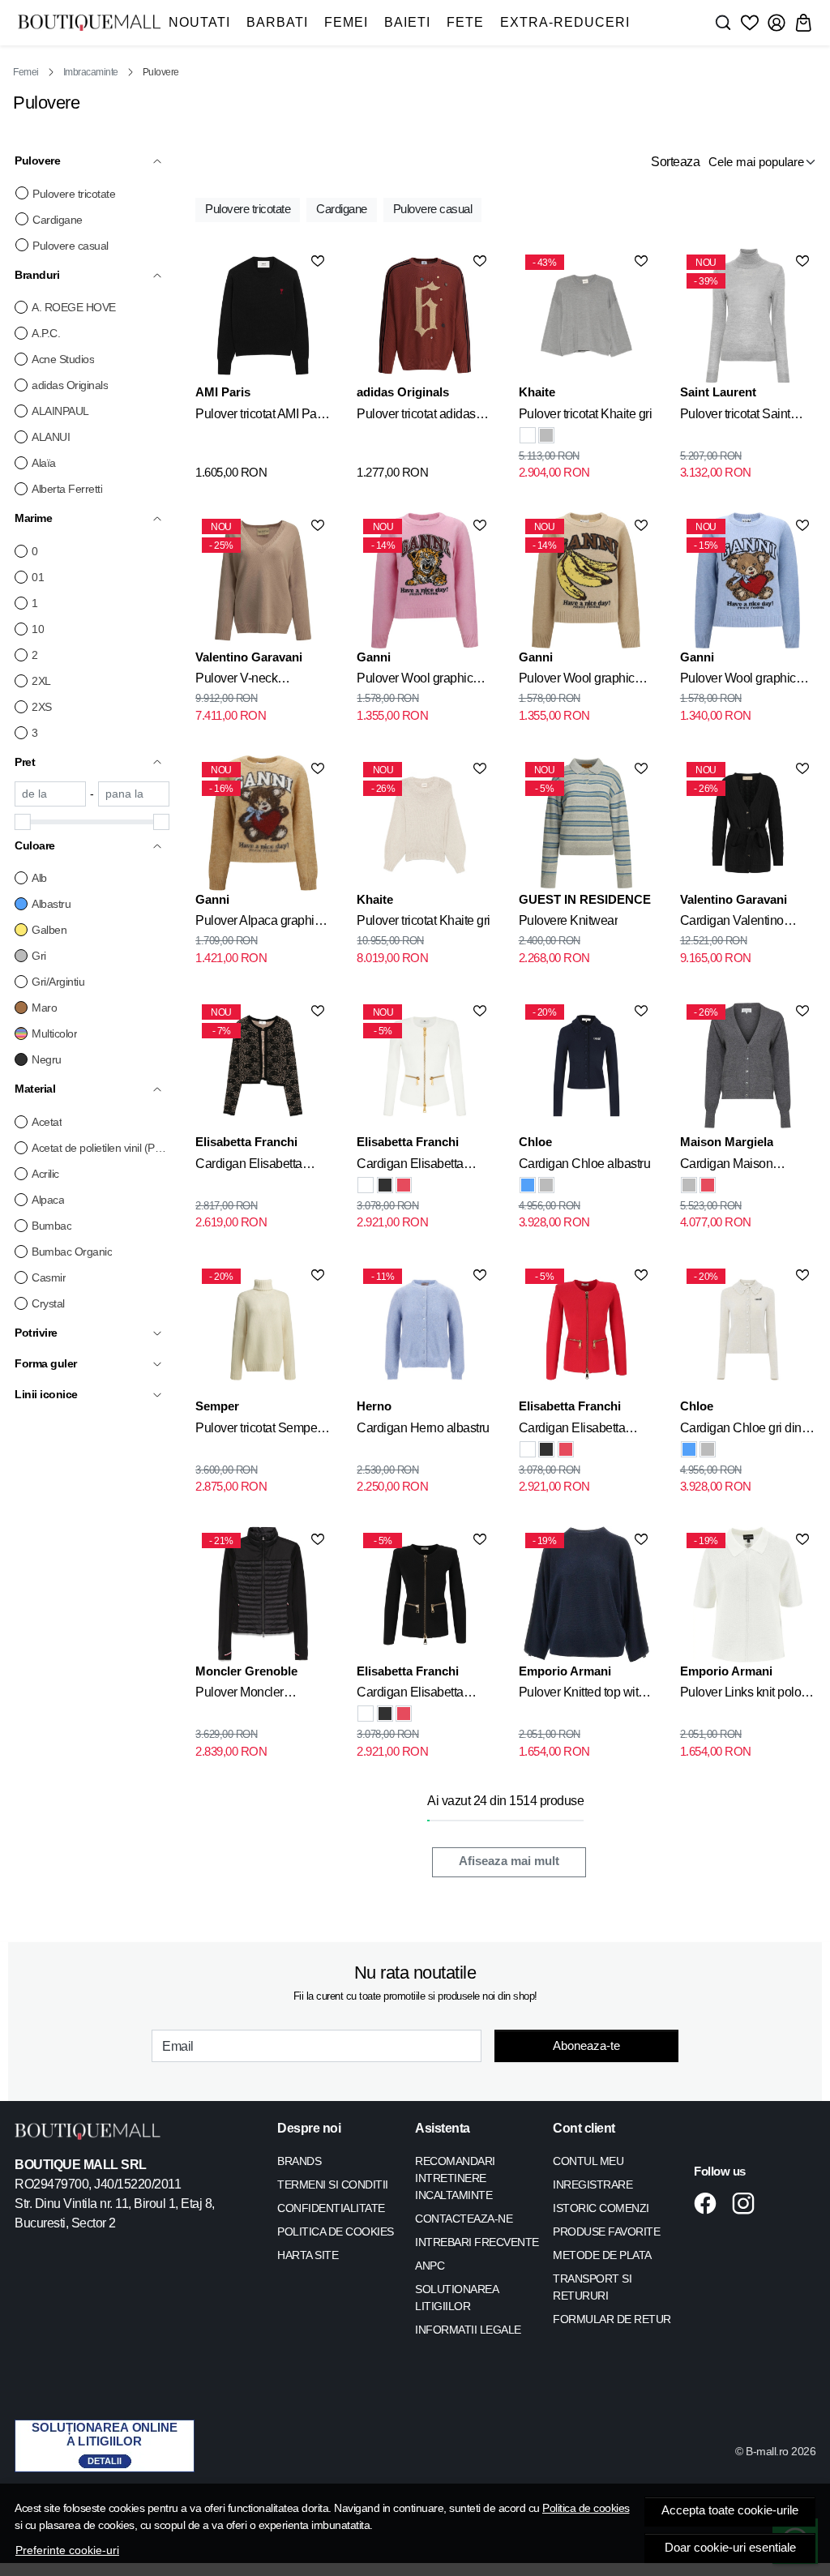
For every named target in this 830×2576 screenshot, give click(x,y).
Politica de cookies (586, 2508)
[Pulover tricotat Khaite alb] (528, 435)
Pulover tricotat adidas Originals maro (416, 417)
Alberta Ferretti (67, 489)
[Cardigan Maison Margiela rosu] (708, 1185)
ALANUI (51, 437)
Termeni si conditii (333, 2184)
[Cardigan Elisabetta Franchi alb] (366, 1185)
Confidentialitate (331, 2208)
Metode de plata (602, 2255)
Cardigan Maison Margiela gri (727, 1166)
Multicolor (54, 1033)
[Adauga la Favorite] (318, 261)
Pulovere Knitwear (569, 920)
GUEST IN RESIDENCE (585, 899)
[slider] (23, 822)
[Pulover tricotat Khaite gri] (546, 435)
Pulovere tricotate (74, 194)
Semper (217, 1406)
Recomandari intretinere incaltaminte (455, 2178)
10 (38, 629)
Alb (39, 878)
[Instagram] (748, 2203)
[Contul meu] (777, 23)
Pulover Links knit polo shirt (741, 1695)
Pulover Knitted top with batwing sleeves (582, 1695)
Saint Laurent (718, 392)
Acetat (47, 1122)
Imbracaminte (91, 72)
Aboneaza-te (586, 2045)
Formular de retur (612, 2319)
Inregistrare (593, 2184)
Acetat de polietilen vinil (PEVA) (101, 1148)
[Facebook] (710, 2203)
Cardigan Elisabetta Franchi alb (410, 1166)
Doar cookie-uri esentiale (730, 2548)
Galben (49, 930)
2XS (42, 707)
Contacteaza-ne (464, 2219)
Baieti (407, 22)
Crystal (48, 1303)
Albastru (51, 904)
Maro (44, 1008)
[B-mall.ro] (89, 22)
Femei (346, 22)
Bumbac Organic (72, 1252)
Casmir (49, 1277)
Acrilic (45, 1174)
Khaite (537, 392)
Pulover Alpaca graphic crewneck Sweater (258, 923)
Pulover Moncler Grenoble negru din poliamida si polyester (254, 1695)
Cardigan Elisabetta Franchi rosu (572, 1431)
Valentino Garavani (249, 657)
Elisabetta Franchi (246, 1142)
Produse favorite (606, 2232)
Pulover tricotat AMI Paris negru (262, 417)
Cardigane (58, 220)
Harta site (308, 2255)
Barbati (277, 22)
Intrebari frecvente (477, 2242)
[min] (50, 794)
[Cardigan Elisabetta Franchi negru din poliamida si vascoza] (385, 1185)
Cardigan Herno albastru (423, 1428)
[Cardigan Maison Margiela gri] (689, 1185)
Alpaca (48, 1200)
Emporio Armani (565, 1671)
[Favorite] (750, 23)
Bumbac (51, 1226)
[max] (134, 794)
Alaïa (44, 463)
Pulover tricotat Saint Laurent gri (735, 417)
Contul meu (588, 2161)
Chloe (535, 1142)
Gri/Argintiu (58, 982)
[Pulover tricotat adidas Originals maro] (424, 316)
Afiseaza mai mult (509, 1861)
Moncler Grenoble (246, 1671)
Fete (465, 22)
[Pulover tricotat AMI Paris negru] (263, 316)
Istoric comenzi (601, 2208)
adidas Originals (70, 385)
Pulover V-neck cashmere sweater (245, 681)
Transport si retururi (592, 2287)
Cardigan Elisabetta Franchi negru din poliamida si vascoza (413, 1695)
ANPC (430, 2266)
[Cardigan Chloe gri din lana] (546, 1185)
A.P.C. (46, 333)
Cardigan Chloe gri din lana (741, 1431)
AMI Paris (223, 392)
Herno (374, 1406)
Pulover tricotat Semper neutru (258, 1431)
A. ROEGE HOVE (74, 307)
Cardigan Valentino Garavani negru (732, 923)
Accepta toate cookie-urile (730, 2510)
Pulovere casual (71, 246)
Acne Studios (63, 359)
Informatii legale (468, 2330)
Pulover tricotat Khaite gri (586, 414)
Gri (39, 956)
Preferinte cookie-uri (67, 2550)
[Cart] (803, 23)
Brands (299, 2161)
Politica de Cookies (336, 2232)
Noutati (199, 22)
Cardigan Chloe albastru (585, 1164)
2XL (41, 681)
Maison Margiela (727, 1142)
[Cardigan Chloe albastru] (528, 1185)
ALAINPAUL (60, 411)
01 (38, 577)
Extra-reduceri (565, 22)
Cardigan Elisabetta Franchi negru (249, 1166)
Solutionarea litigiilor (456, 2298)
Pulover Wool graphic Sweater (415, 681)
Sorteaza (675, 162)
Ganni (374, 657)
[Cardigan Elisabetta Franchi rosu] (404, 1185)
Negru (47, 1059)
